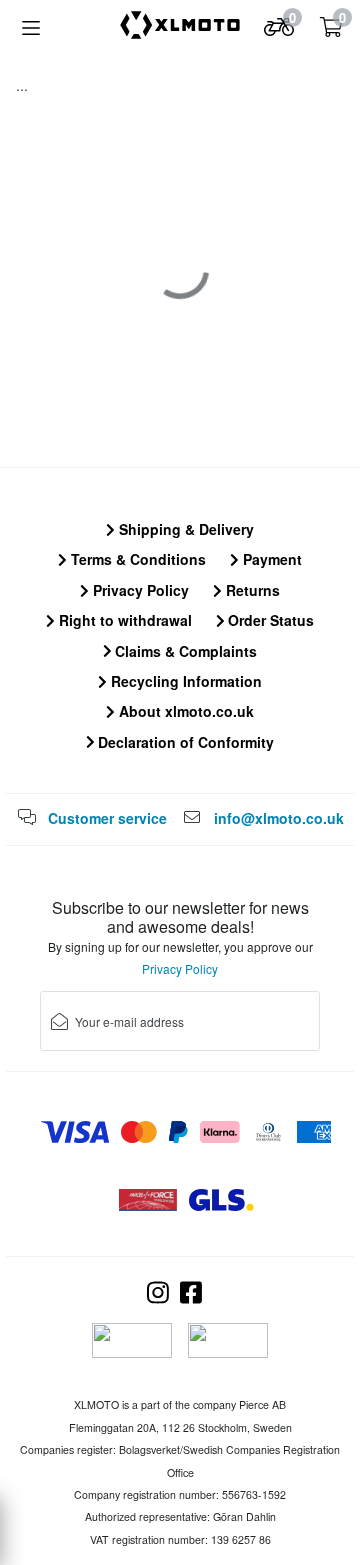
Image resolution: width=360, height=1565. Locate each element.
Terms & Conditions (136, 559)
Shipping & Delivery (184, 529)
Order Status (269, 620)
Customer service (107, 818)
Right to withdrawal (123, 620)
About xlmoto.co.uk (184, 711)
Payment (270, 559)
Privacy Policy (139, 590)
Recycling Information (184, 681)
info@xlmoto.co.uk (279, 818)
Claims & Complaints (184, 651)
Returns (251, 590)
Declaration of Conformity (184, 742)
